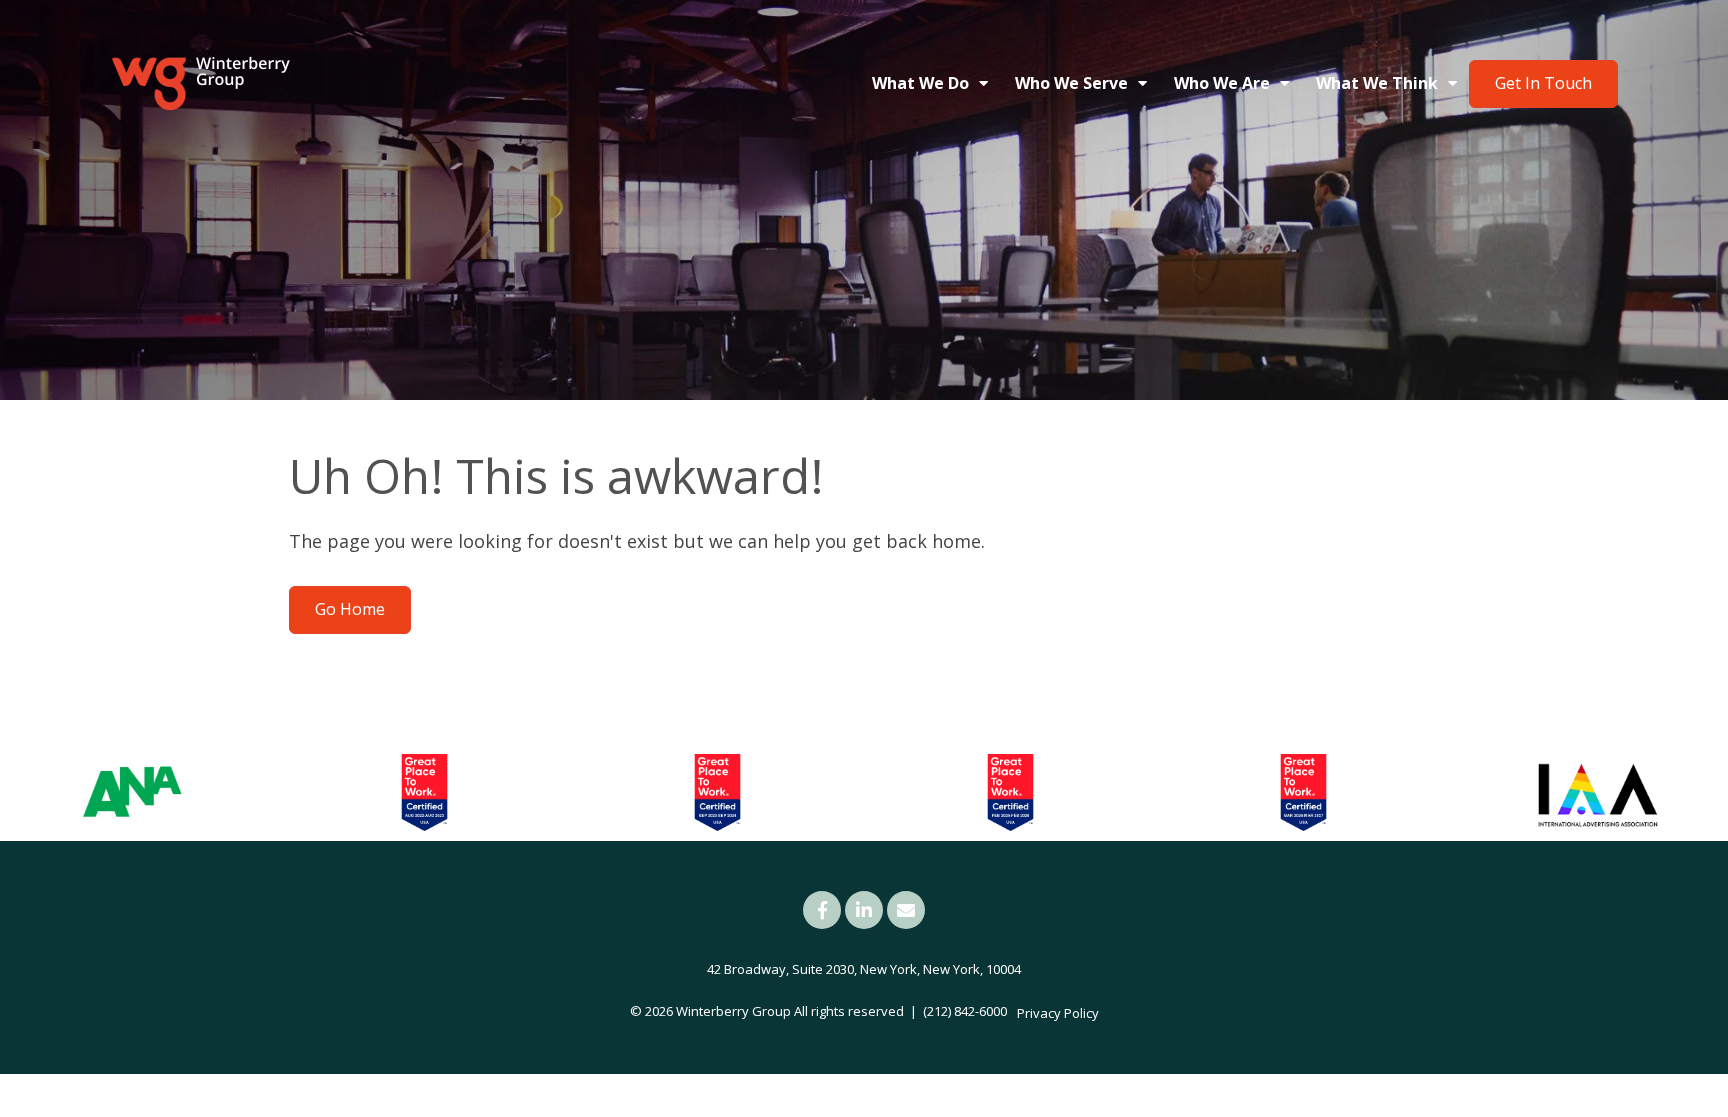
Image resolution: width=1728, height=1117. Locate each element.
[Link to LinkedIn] (864, 910)
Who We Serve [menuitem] (1071, 83)
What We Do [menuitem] (920, 83)
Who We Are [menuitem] (1222, 83)
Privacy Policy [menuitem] (1058, 1013)
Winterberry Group (733, 1011)
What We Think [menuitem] (1377, 83)
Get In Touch (1543, 83)
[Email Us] (906, 910)
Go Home (350, 609)
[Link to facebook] (822, 910)
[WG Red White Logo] (200, 84)
